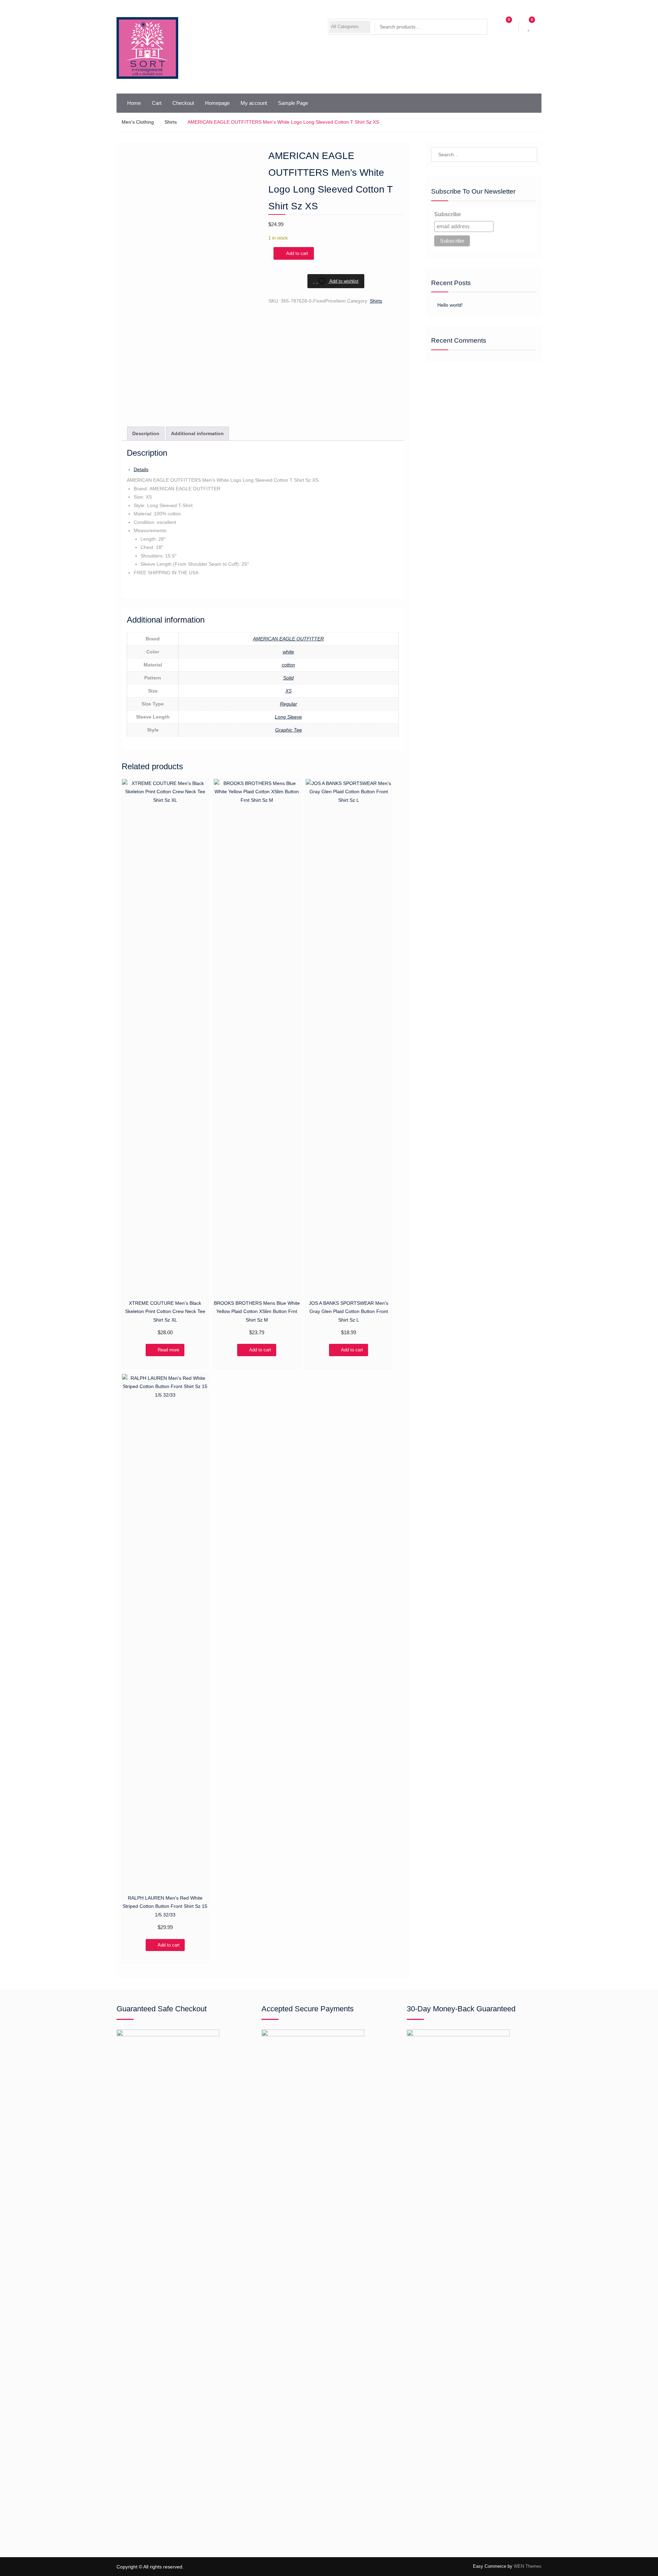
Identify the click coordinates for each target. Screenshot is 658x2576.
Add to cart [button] (260, 1350)
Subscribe (448, 214)
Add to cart (297, 253)
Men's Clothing (138, 122)
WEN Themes (528, 2566)
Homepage (217, 103)
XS (289, 691)
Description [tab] (146, 433)
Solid (288, 678)
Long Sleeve (288, 717)
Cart (157, 103)
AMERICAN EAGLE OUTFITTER (288, 639)
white (288, 652)
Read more (168, 1350)
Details (141, 469)
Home (134, 103)
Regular (289, 704)
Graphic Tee (289, 730)
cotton (288, 665)
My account (254, 103)
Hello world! (450, 305)
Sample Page (293, 103)
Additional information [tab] (197, 433)
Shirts (171, 122)
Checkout (183, 103)
